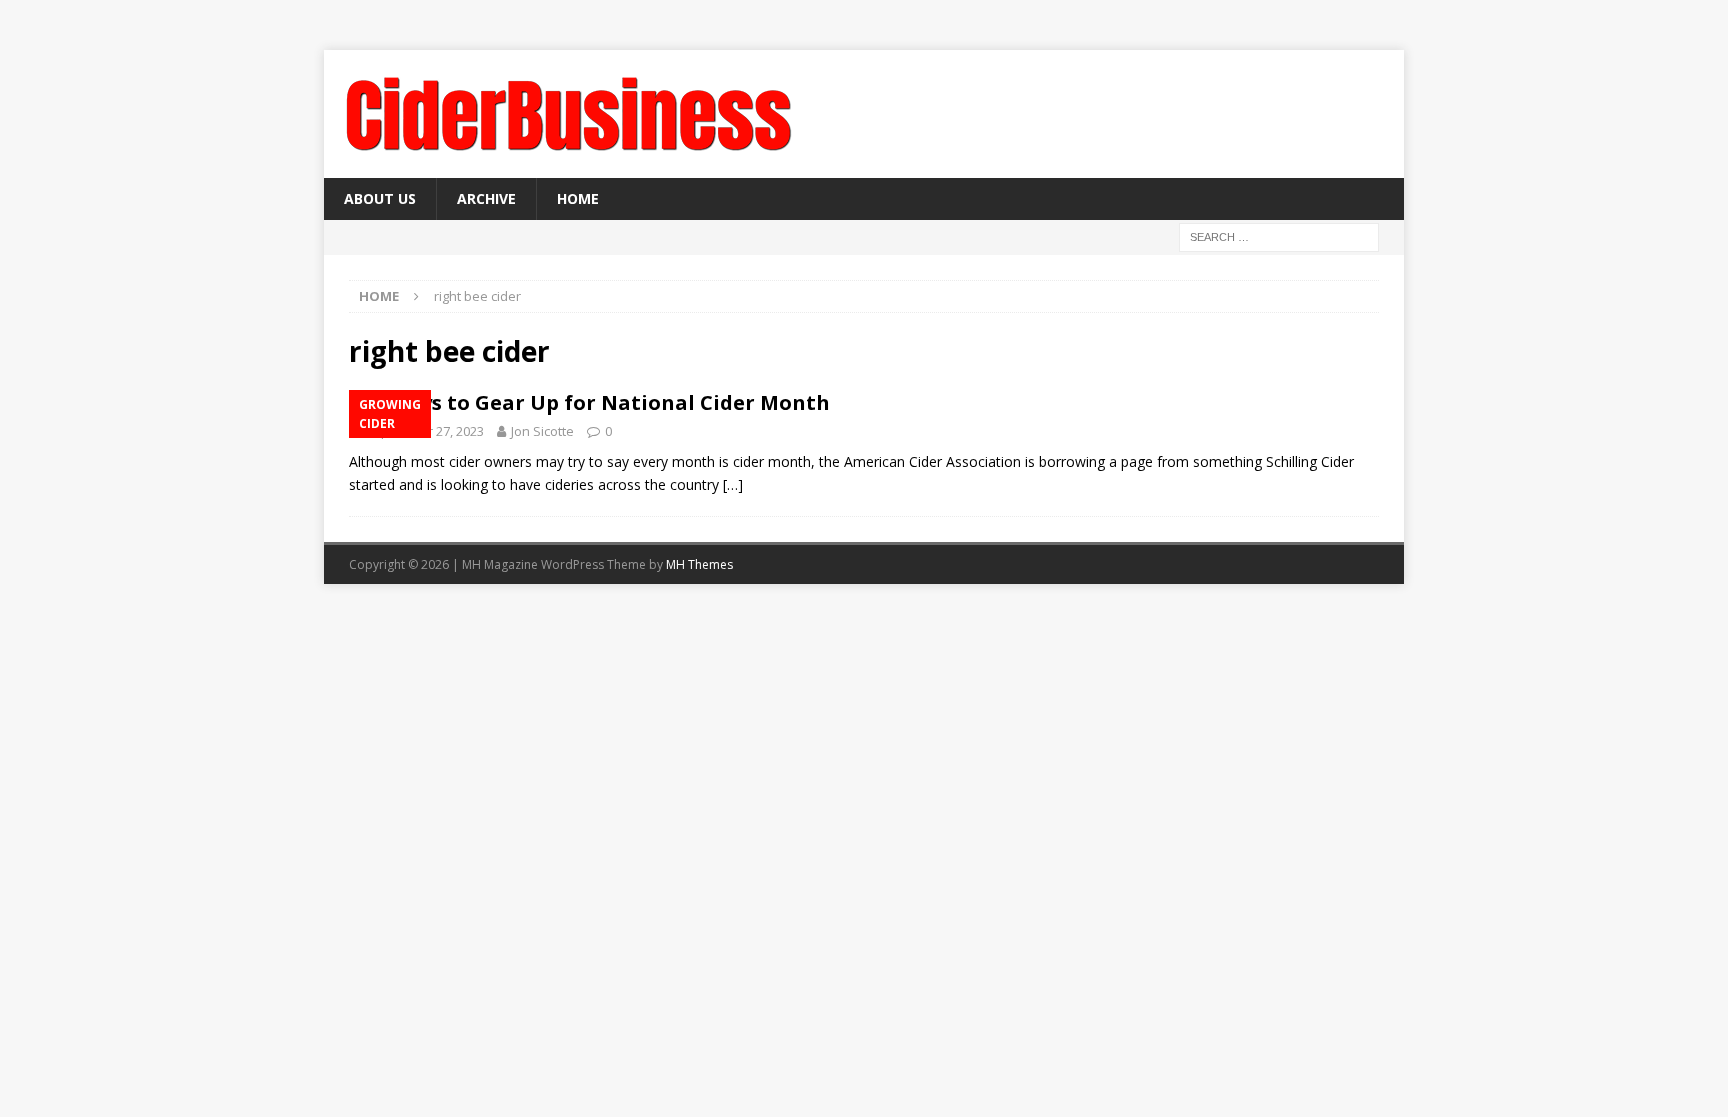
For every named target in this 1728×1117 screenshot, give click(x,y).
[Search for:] (1279, 236)
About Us (380, 198)
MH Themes (699, 564)
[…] (733, 484)
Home (578, 198)
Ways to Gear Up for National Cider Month (609, 402)
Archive (486, 198)
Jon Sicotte (542, 431)
